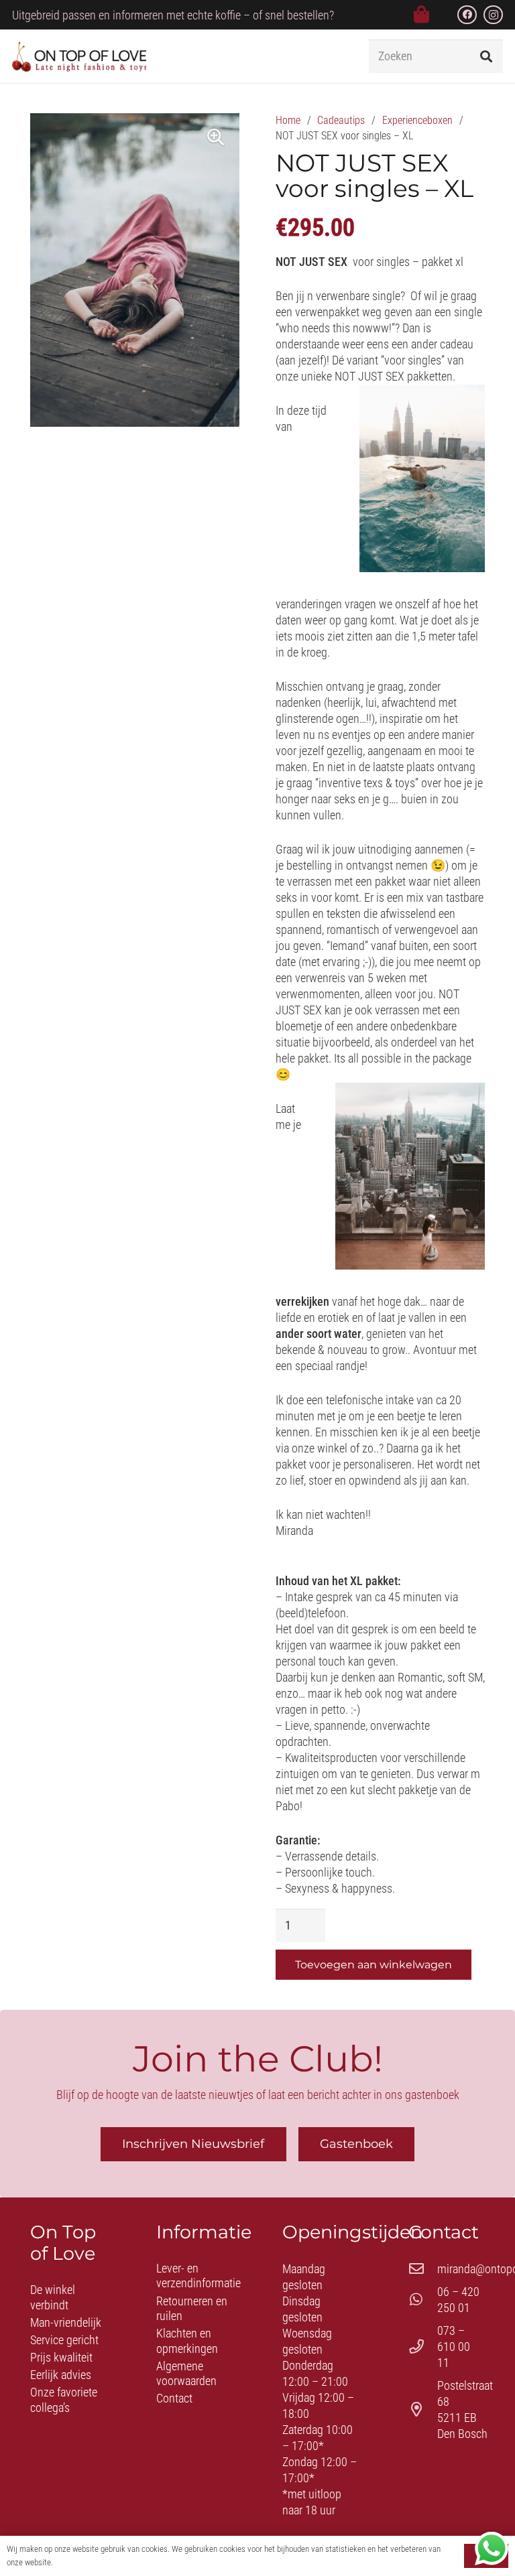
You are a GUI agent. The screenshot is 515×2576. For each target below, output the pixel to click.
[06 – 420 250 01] (423, 2300)
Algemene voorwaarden (186, 2374)
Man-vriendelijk (66, 2322)
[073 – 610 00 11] (423, 2347)
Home (288, 120)
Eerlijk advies (61, 2375)
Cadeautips (341, 120)
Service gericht (64, 2340)
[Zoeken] (486, 56)
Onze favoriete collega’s (64, 2400)
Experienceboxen (417, 120)
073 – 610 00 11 (454, 2347)
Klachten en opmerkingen (187, 2341)
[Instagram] (493, 15)
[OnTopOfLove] (79, 57)
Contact (174, 2398)
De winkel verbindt (53, 2297)
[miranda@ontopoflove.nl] (423, 2269)
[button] (334, 56)
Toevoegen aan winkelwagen (374, 1965)
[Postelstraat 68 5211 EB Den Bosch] (423, 2410)
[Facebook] (467, 15)
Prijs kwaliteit (61, 2357)
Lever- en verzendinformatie (198, 2276)
